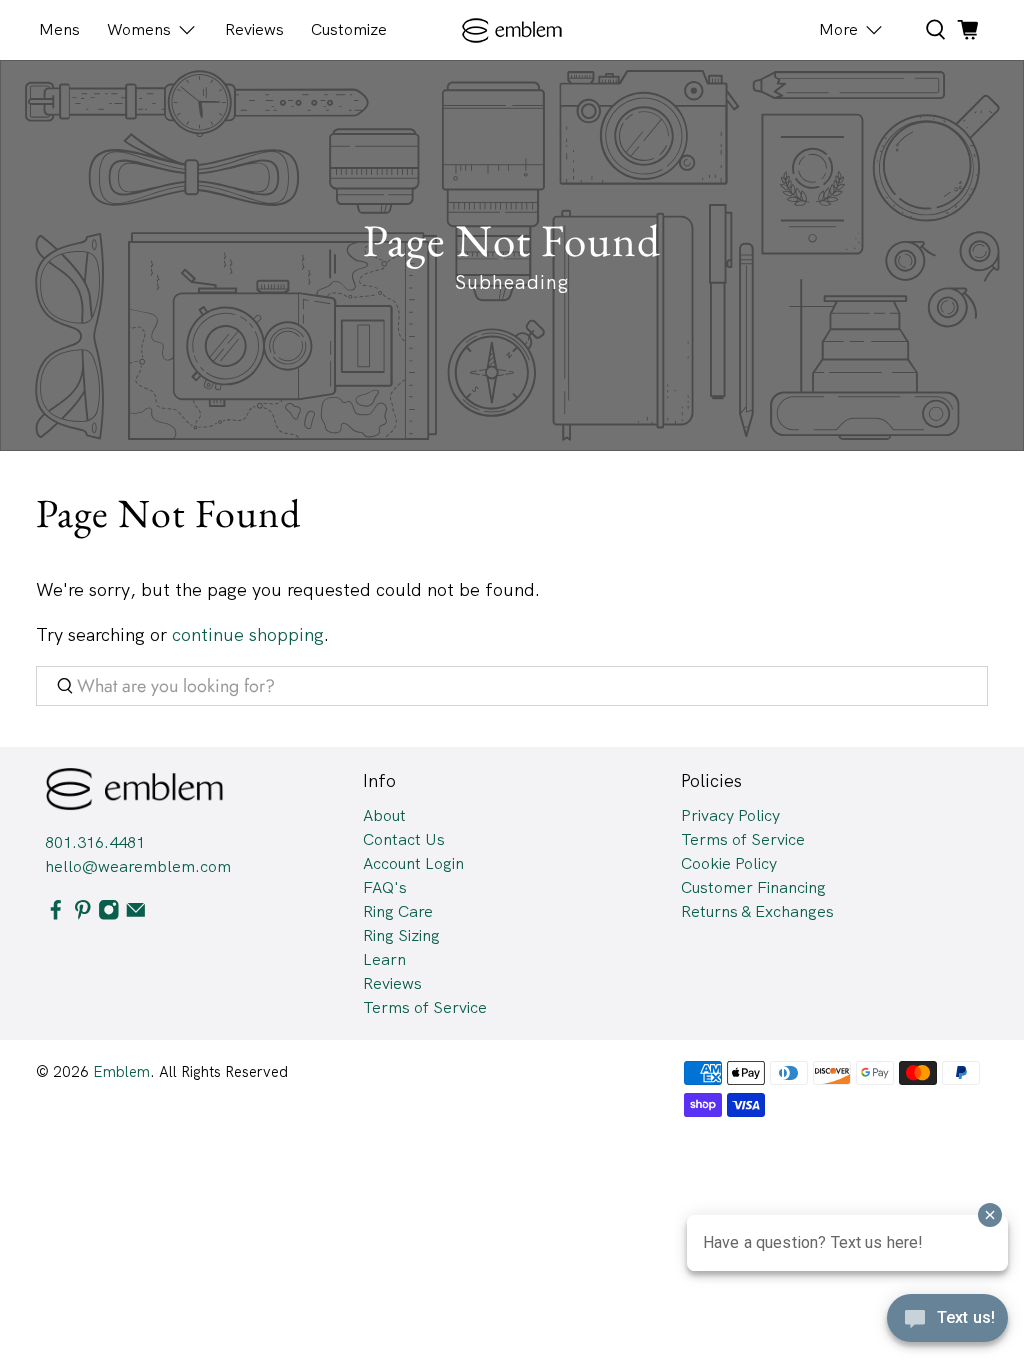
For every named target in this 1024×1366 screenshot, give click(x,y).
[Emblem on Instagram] (109, 914)
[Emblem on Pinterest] (83, 914)
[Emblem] (512, 30)
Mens (59, 29)
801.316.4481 (95, 842)
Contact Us (404, 839)
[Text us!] (947, 1324)
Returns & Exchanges (757, 911)
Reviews (254, 29)
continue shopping (248, 634)
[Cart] (968, 30)
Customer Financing (753, 887)
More (838, 29)
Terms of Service (425, 1007)
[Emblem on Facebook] (56, 914)
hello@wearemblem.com (138, 866)
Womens (139, 29)
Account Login (413, 863)
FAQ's (385, 887)
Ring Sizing (401, 935)
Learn (384, 959)
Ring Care (398, 911)
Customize (349, 29)
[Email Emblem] (136, 914)
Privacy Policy (730, 815)
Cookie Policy (729, 863)
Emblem (121, 1072)
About (384, 815)
